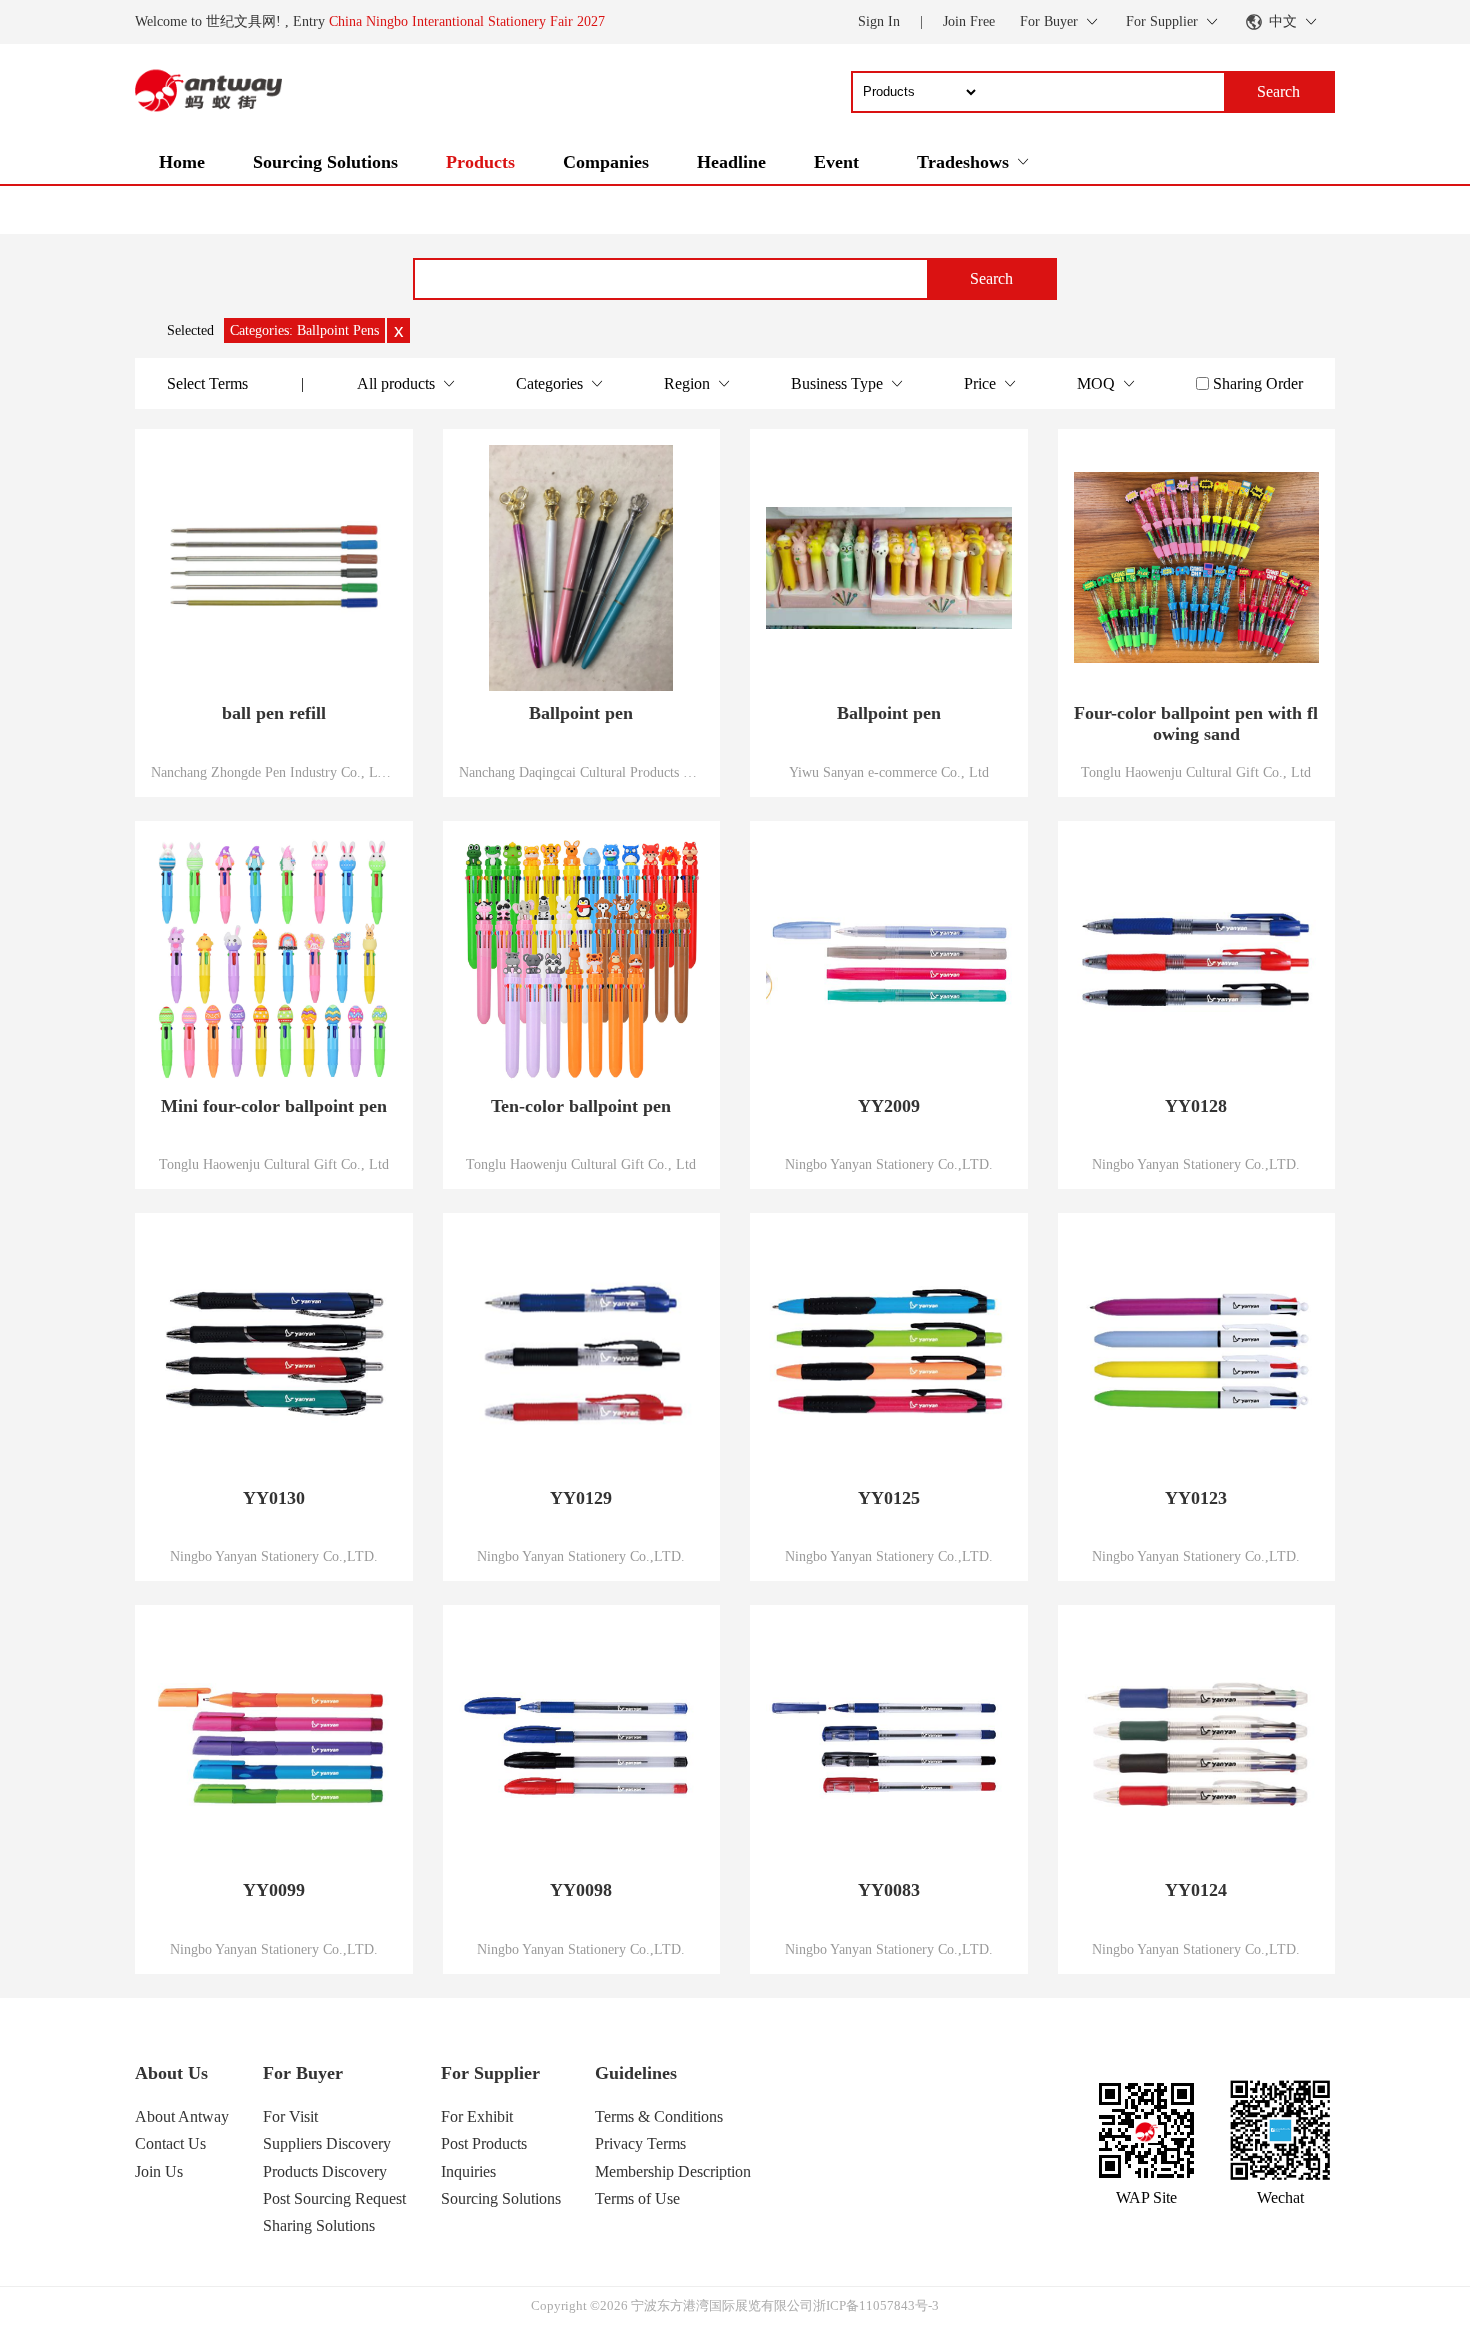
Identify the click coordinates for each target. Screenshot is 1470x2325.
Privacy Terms (640, 2143)
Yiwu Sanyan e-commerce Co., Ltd (889, 772)
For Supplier (490, 2073)
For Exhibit (477, 2116)
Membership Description (673, 2171)
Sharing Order (1258, 383)
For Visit (290, 2116)
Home (182, 162)
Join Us (159, 2171)
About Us (171, 2073)
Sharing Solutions (319, 2225)
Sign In (879, 21)
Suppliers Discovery (327, 2143)
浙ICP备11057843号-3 (876, 2305)
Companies (606, 162)
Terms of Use (637, 2198)
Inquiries (468, 2171)
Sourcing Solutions (325, 162)
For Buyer (303, 2073)
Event (836, 162)
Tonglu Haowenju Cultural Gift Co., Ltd (1196, 772)
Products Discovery (325, 2171)
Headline (731, 162)
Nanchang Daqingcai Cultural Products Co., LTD (582, 772)
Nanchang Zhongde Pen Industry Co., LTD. (274, 772)
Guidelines (636, 2073)
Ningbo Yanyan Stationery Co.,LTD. (889, 1164)
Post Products (484, 2143)
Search (991, 278)
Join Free (969, 21)
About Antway (182, 2116)
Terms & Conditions (659, 2116)
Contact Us (170, 2143)
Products (480, 162)
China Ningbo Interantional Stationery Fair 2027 (467, 21)
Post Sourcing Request (334, 2198)
